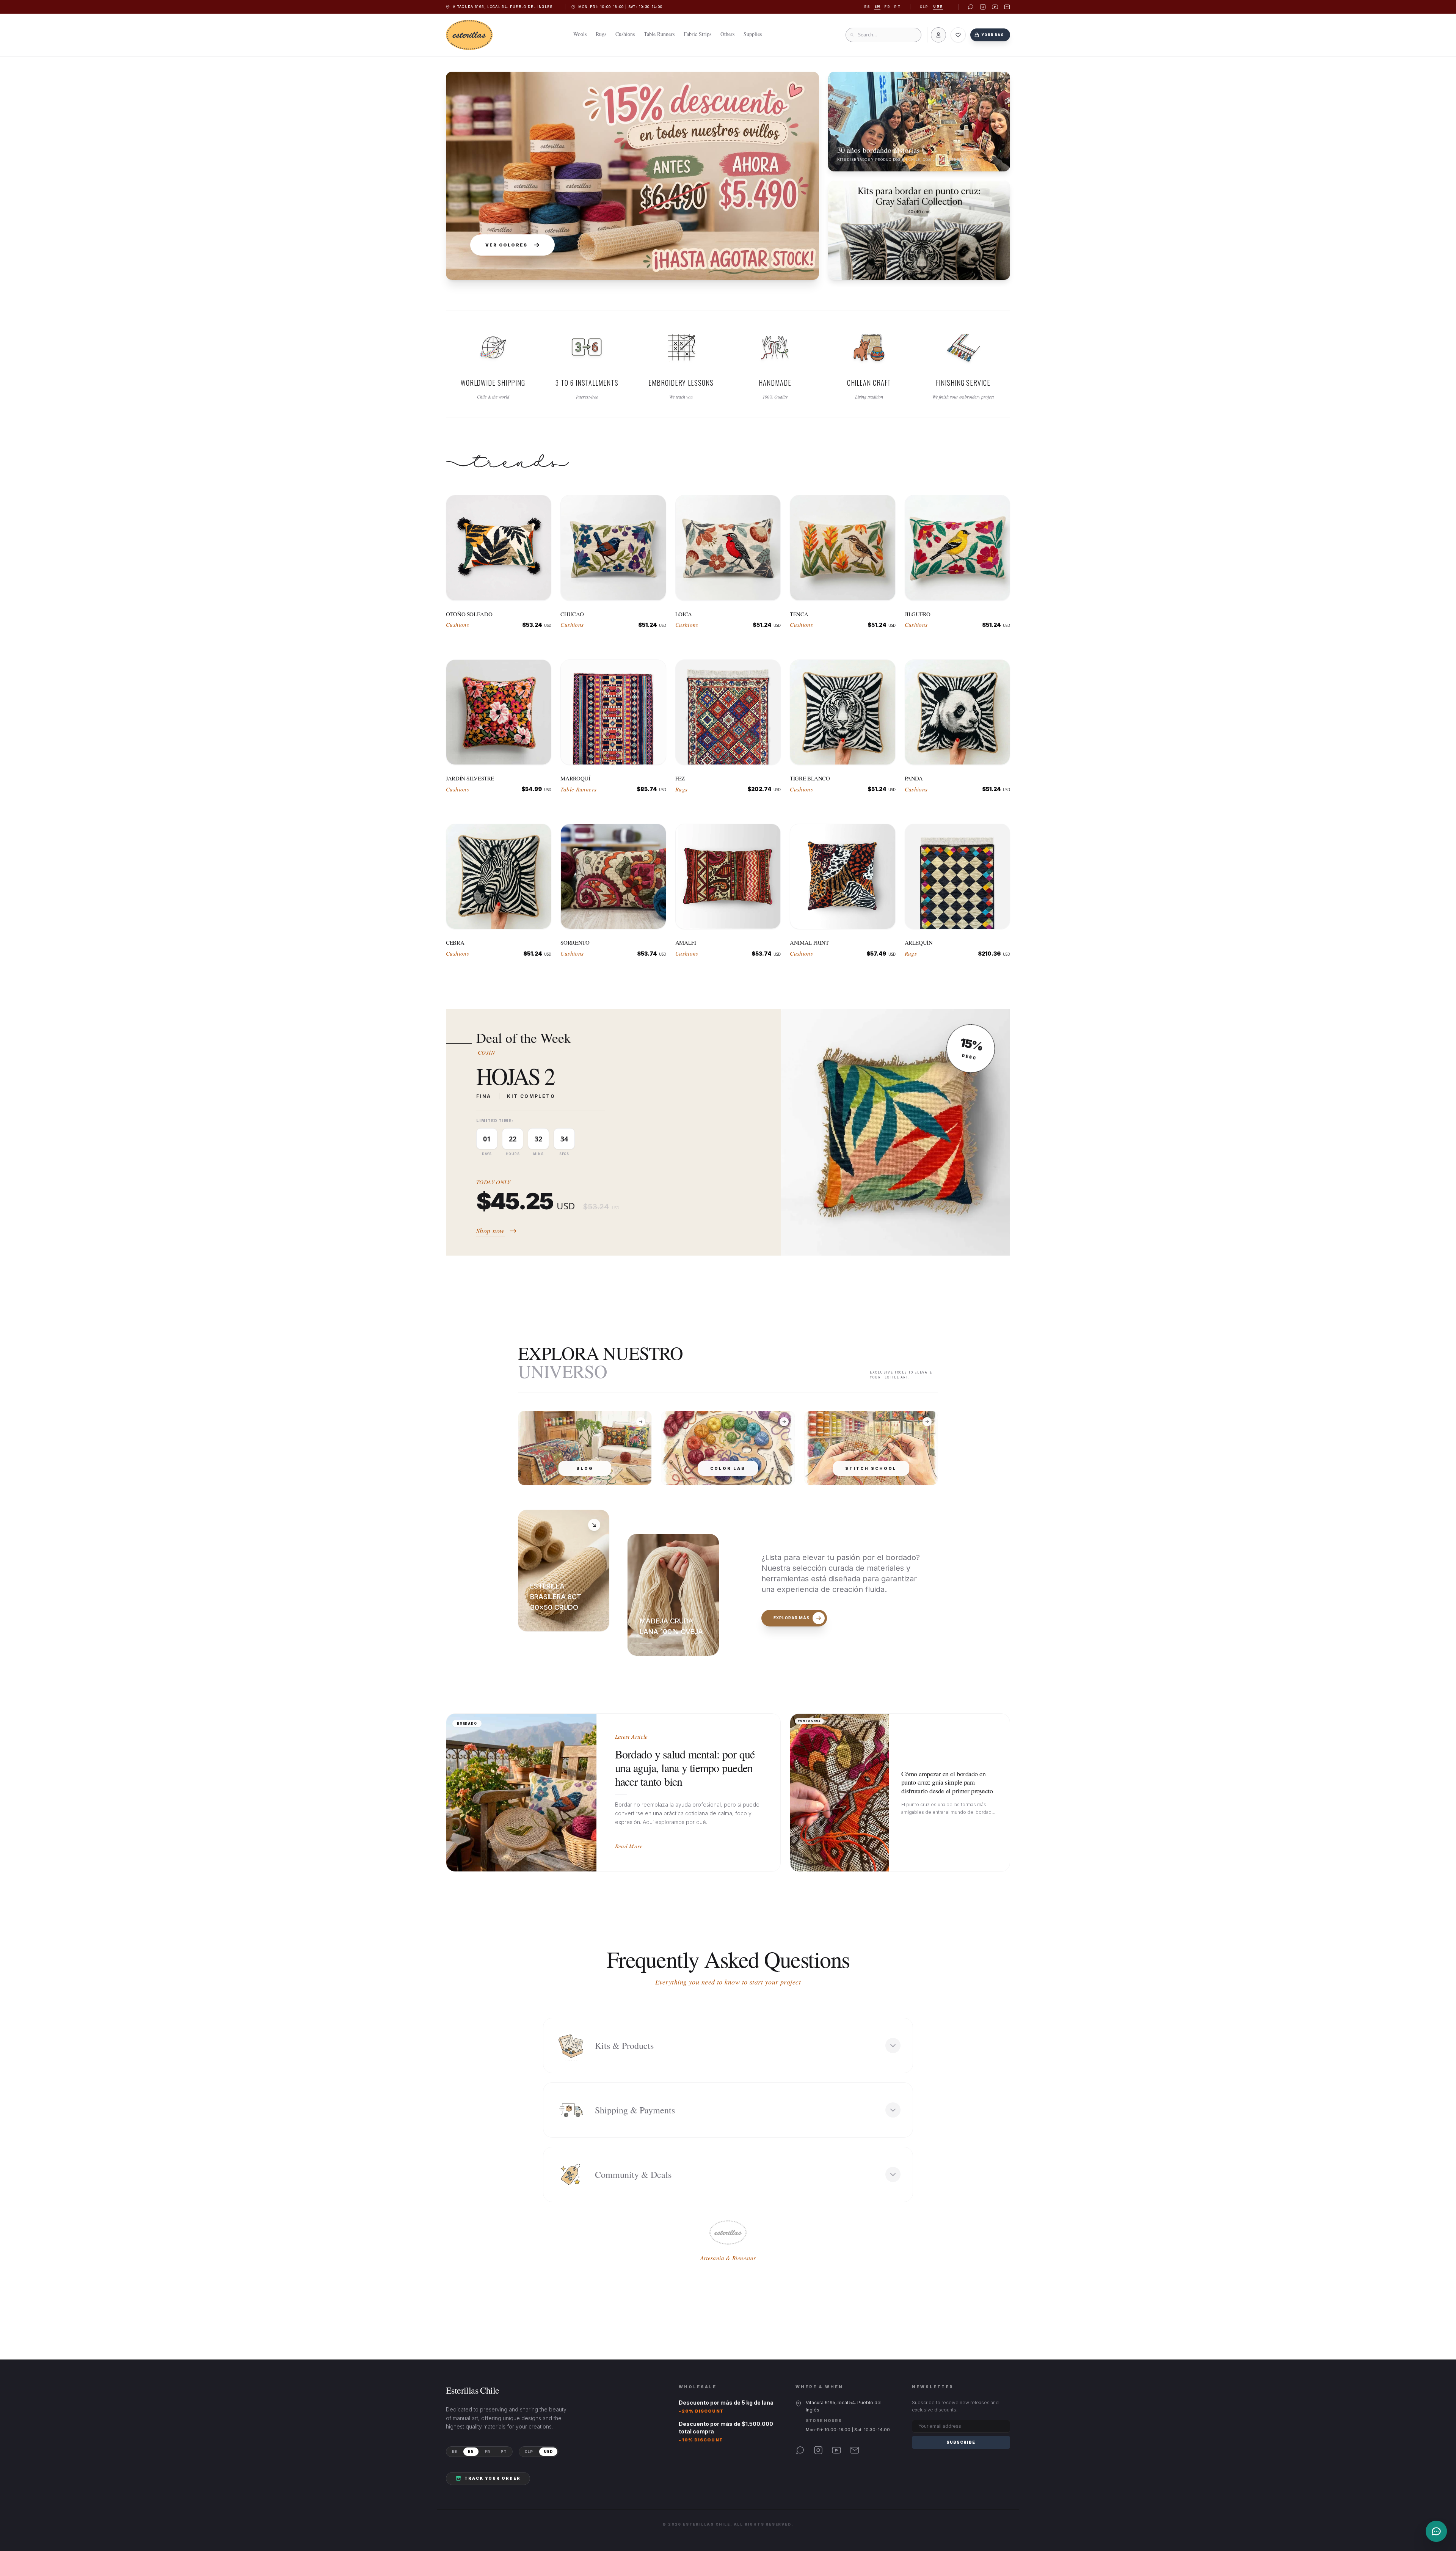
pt (897, 7)
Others (727, 34)
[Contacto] (1436, 2531)
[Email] (855, 2450)
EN (471, 2451)
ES (454, 2451)
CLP (924, 7)
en (877, 6)
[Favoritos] (958, 35)
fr (887, 7)
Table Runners (659, 34)
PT (504, 2451)
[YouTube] (836, 2450)
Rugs (601, 34)
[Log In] (938, 35)
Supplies (753, 34)
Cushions (625, 34)
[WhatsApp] (800, 2450)
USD (938, 6)
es (867, 7)
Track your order (493, 2478)
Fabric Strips (697, 34)
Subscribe (961, 2442)
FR (487, 2451)
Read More (629, 1846)
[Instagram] (818, 2450)
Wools (580, 34)
